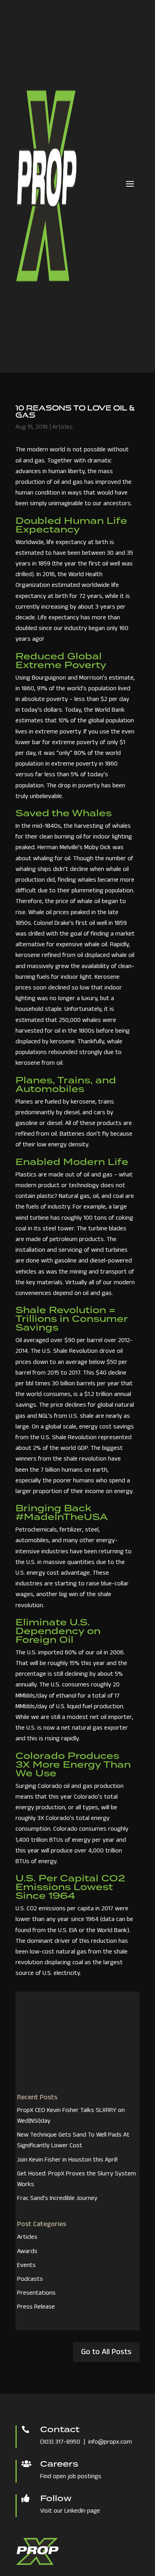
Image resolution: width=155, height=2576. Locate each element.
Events (26, 2266)
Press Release (36, 2307)
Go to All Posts (106, 2353)
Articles (63, 428)
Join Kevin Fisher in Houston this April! (67, 2160)
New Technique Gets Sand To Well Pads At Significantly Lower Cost (73, 2141)
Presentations (36, 2293)
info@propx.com (110, 2442)
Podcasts (30, 2280)
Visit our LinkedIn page (70, 2511)
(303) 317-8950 (60, 2442)
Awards (27, 2252)
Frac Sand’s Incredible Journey (57, 2199)
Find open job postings (71, 2477)
